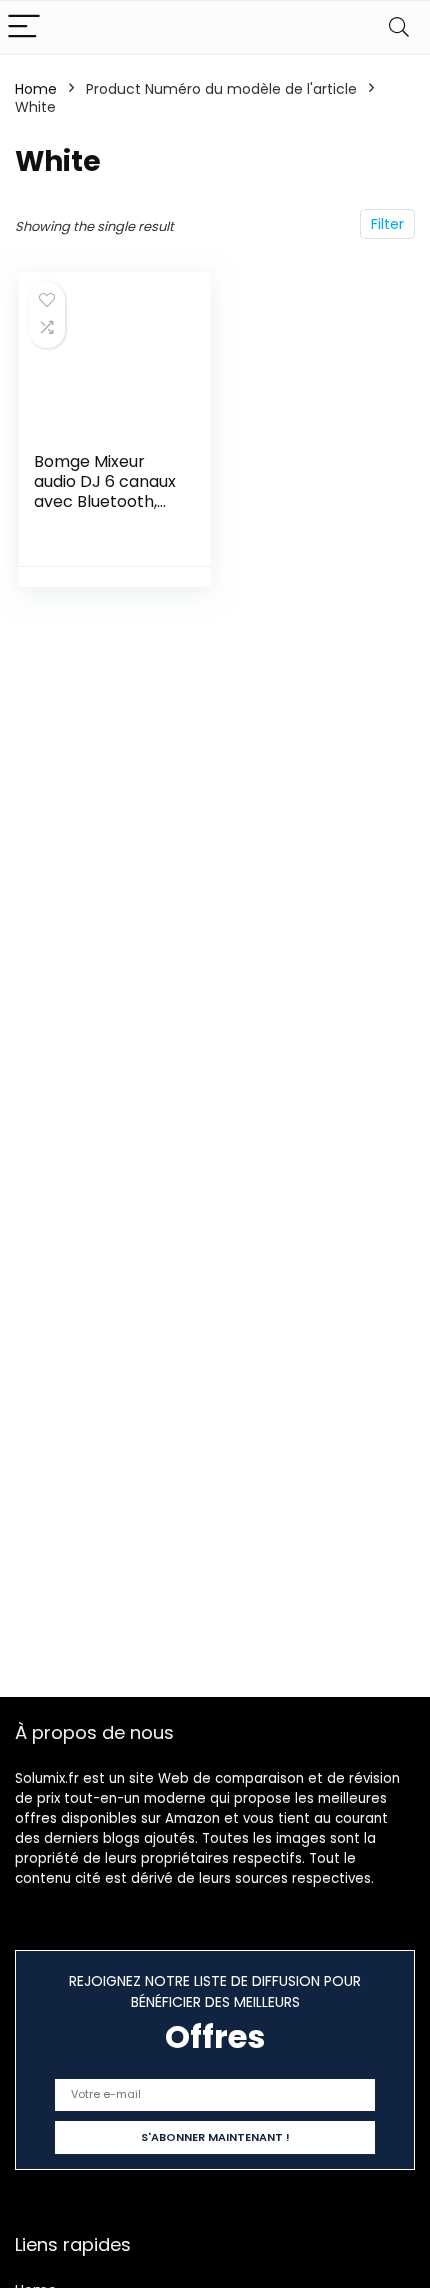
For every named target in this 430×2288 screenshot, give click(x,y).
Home (36, 89)
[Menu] (24, 27)
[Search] (399, 27)
